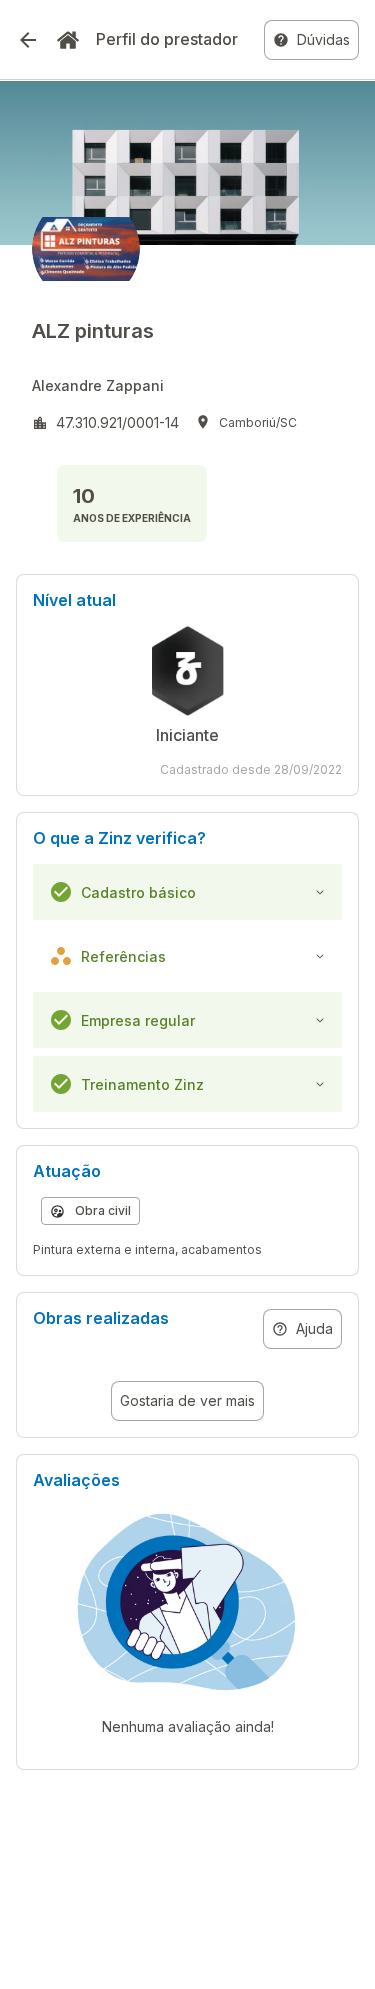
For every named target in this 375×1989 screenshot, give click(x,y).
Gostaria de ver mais (187, 1400)
